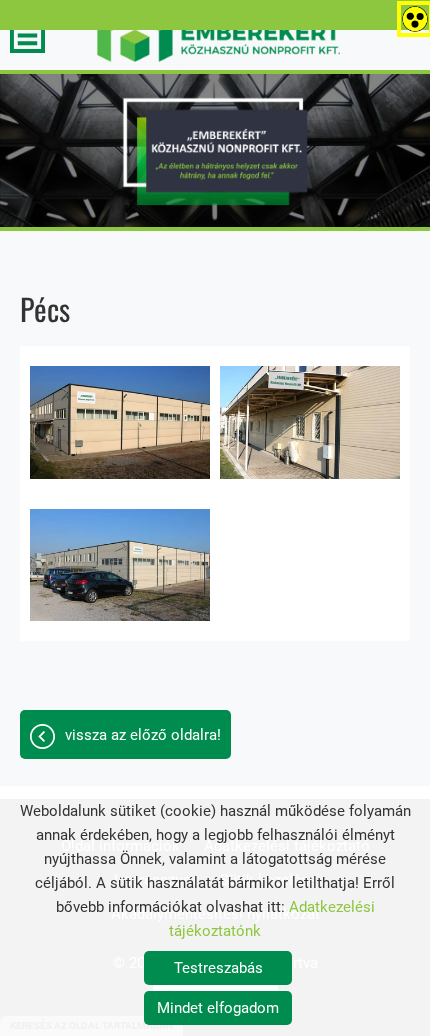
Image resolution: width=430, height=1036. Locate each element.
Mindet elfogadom (218, 1008)
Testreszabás (218, 968)
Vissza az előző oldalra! (143, 735)
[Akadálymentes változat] (411, 15)
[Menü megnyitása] (27, 35)
